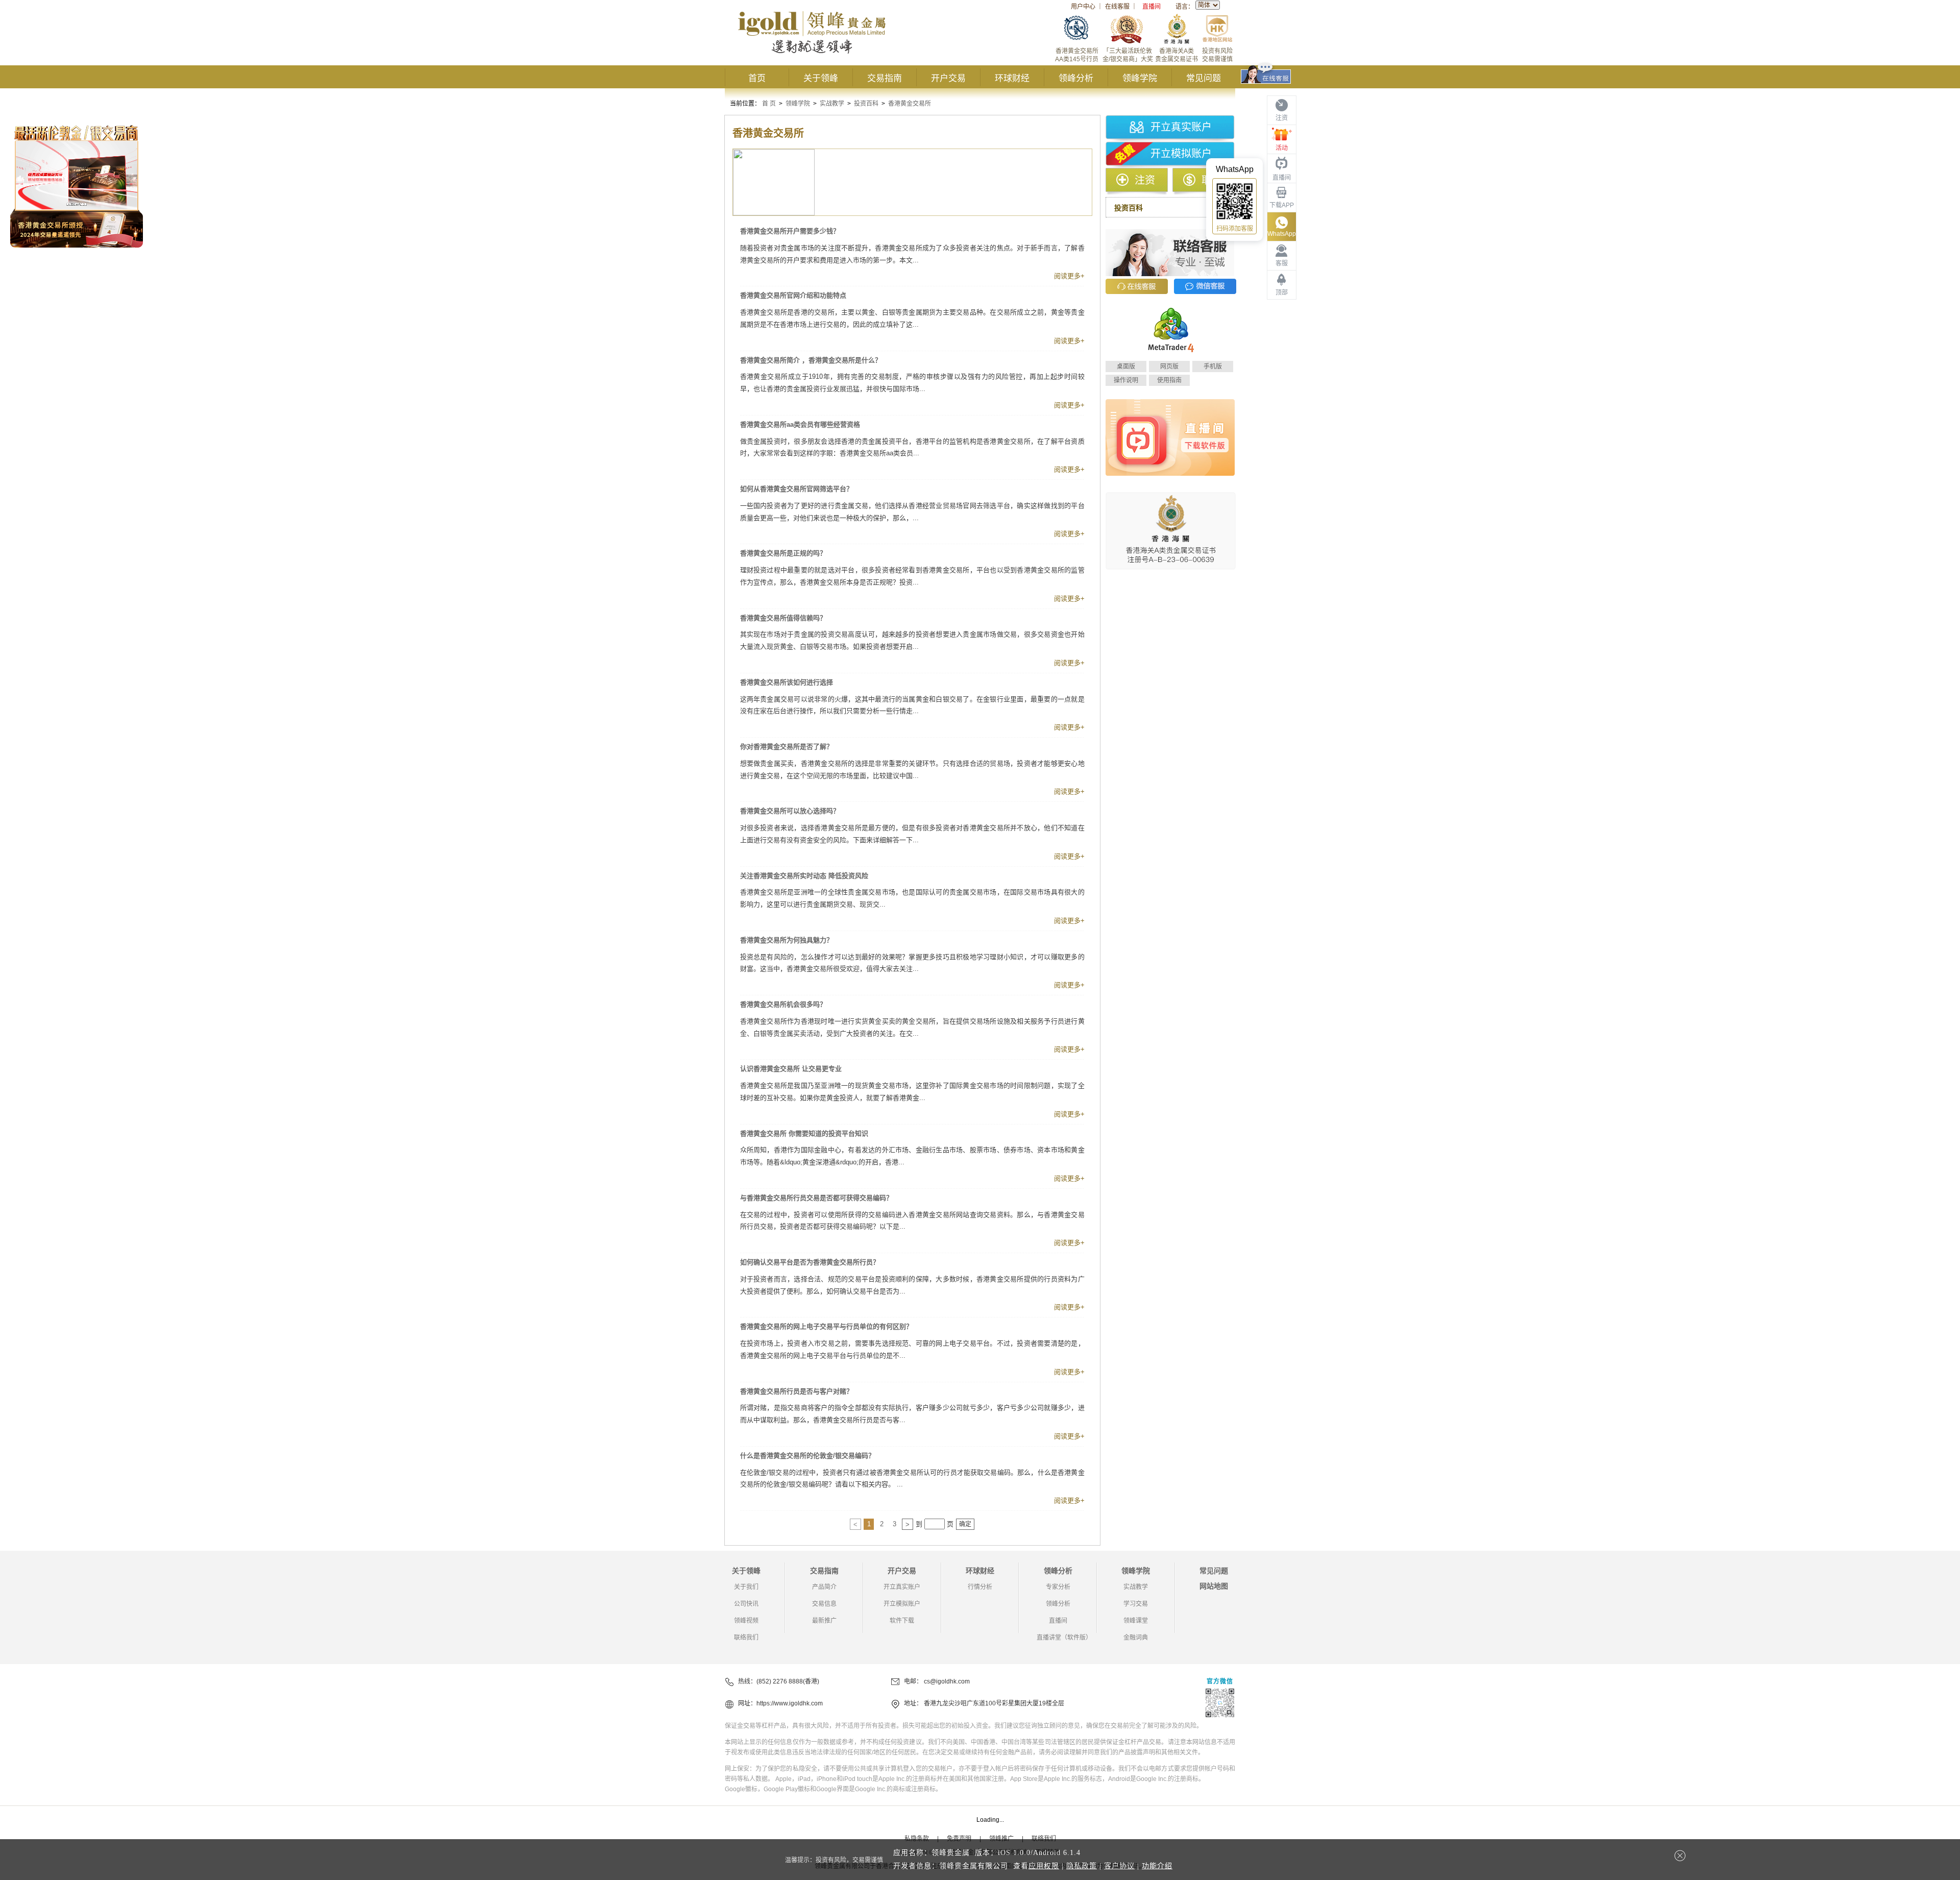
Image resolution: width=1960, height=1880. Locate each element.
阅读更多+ (1069, 276)
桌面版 (1126, 367)
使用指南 (1169, 380)
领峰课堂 (1136, 1621)
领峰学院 (1140, 78)
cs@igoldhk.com (947, 1681)
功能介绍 (1157, 1866)
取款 (1212, 180)
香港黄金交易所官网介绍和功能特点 (793, 295)
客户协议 (1119, 1866)
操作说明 (1126, 380)
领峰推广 (1001, 1839)
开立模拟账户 (1181, 154)
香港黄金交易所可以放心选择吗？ (790, 811)
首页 (757, 78)
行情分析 (980, 1587)
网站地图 (1214, 1586)
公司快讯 (746, 1604)
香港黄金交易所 (910, 104)
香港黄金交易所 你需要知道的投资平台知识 (804, 1133)
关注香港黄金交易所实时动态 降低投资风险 (804, 876)
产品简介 (824, 1587)
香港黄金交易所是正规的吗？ (783, 553)
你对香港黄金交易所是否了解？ (787, 747)
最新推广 (824, 1621)
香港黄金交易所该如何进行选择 (787, 682)
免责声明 (959, 1839)
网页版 (1169, 367)
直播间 (1151, 7)
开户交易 (948, 78)
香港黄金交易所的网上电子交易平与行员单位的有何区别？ (826, 1326)
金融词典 (1136, 1638)
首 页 (769, 104)
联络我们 (746, 1638)
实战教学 (832, 104)
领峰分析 (1076, 78)
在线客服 (1117, 7)
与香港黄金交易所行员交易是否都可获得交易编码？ (816, 1198)
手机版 (1213, 367)
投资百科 (866, 104)
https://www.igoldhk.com (790, 1703)
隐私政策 (1082, 1866)
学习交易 (1136, 1604)
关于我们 (746, 1587)
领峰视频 (746, 1621)
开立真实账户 (1181, 127)
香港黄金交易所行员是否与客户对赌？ (797, 1391)
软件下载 (902, 1621)
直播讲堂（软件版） (1064, 1638)
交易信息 (824, 1604)
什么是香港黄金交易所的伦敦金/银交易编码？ (807, 1456)
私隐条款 (917, 1839)
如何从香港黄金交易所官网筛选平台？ (797, 489)
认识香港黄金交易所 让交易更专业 (791, 1069)
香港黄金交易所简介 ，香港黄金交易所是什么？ (811, 360)
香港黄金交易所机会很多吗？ (783, 1004)
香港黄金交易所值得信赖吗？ (783, 618)
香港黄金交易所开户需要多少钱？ (790, 231)
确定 (965, 1524)
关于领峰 (821, 78)
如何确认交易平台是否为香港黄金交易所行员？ (810, 1262)
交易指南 (885, 78)
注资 (1145, 180)
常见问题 (1204, 78)
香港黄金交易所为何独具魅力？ (787, 940)
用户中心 (1083, 7)
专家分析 (1058, 1587)
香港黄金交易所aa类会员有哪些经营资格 (800, 424)
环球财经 (1012, 78)
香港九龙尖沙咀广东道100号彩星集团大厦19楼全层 (994, 1703)
